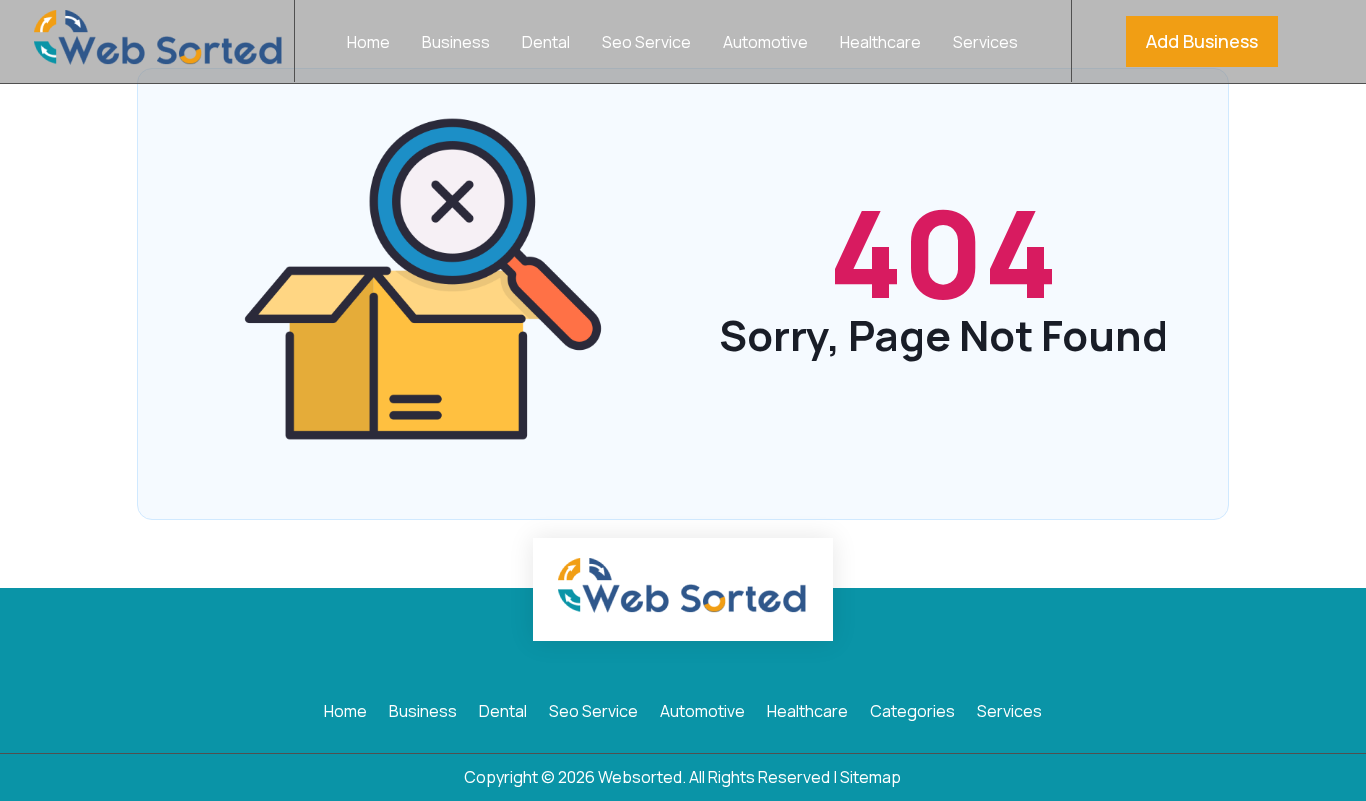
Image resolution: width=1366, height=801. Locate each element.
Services (985, 44)
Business (456, 44)
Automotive (765, 44)
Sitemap (870, 777)
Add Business (1202, 41)
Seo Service (646, 44)
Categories (912, 713)
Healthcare (880, 44)
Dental (546, 44)
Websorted (640, 777)
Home (368, 44)
